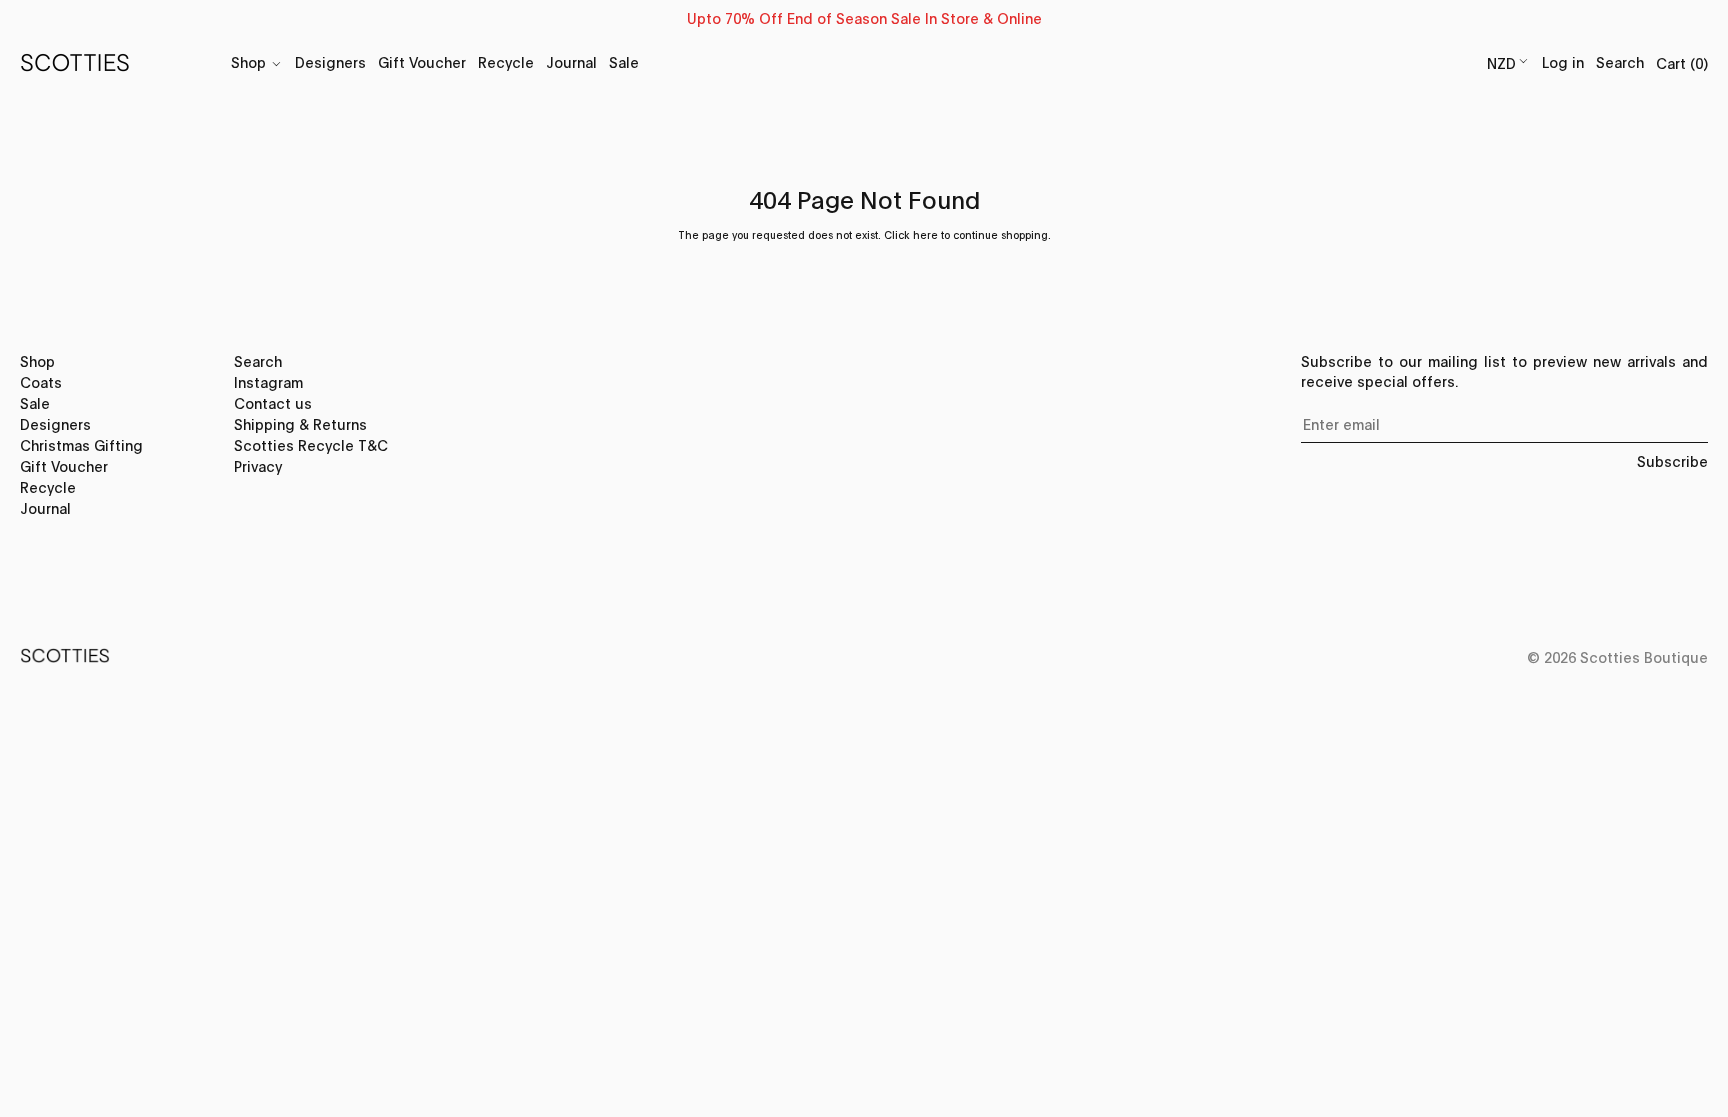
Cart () (1682, 62)
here (925, 234)
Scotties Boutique (1644, 656)
